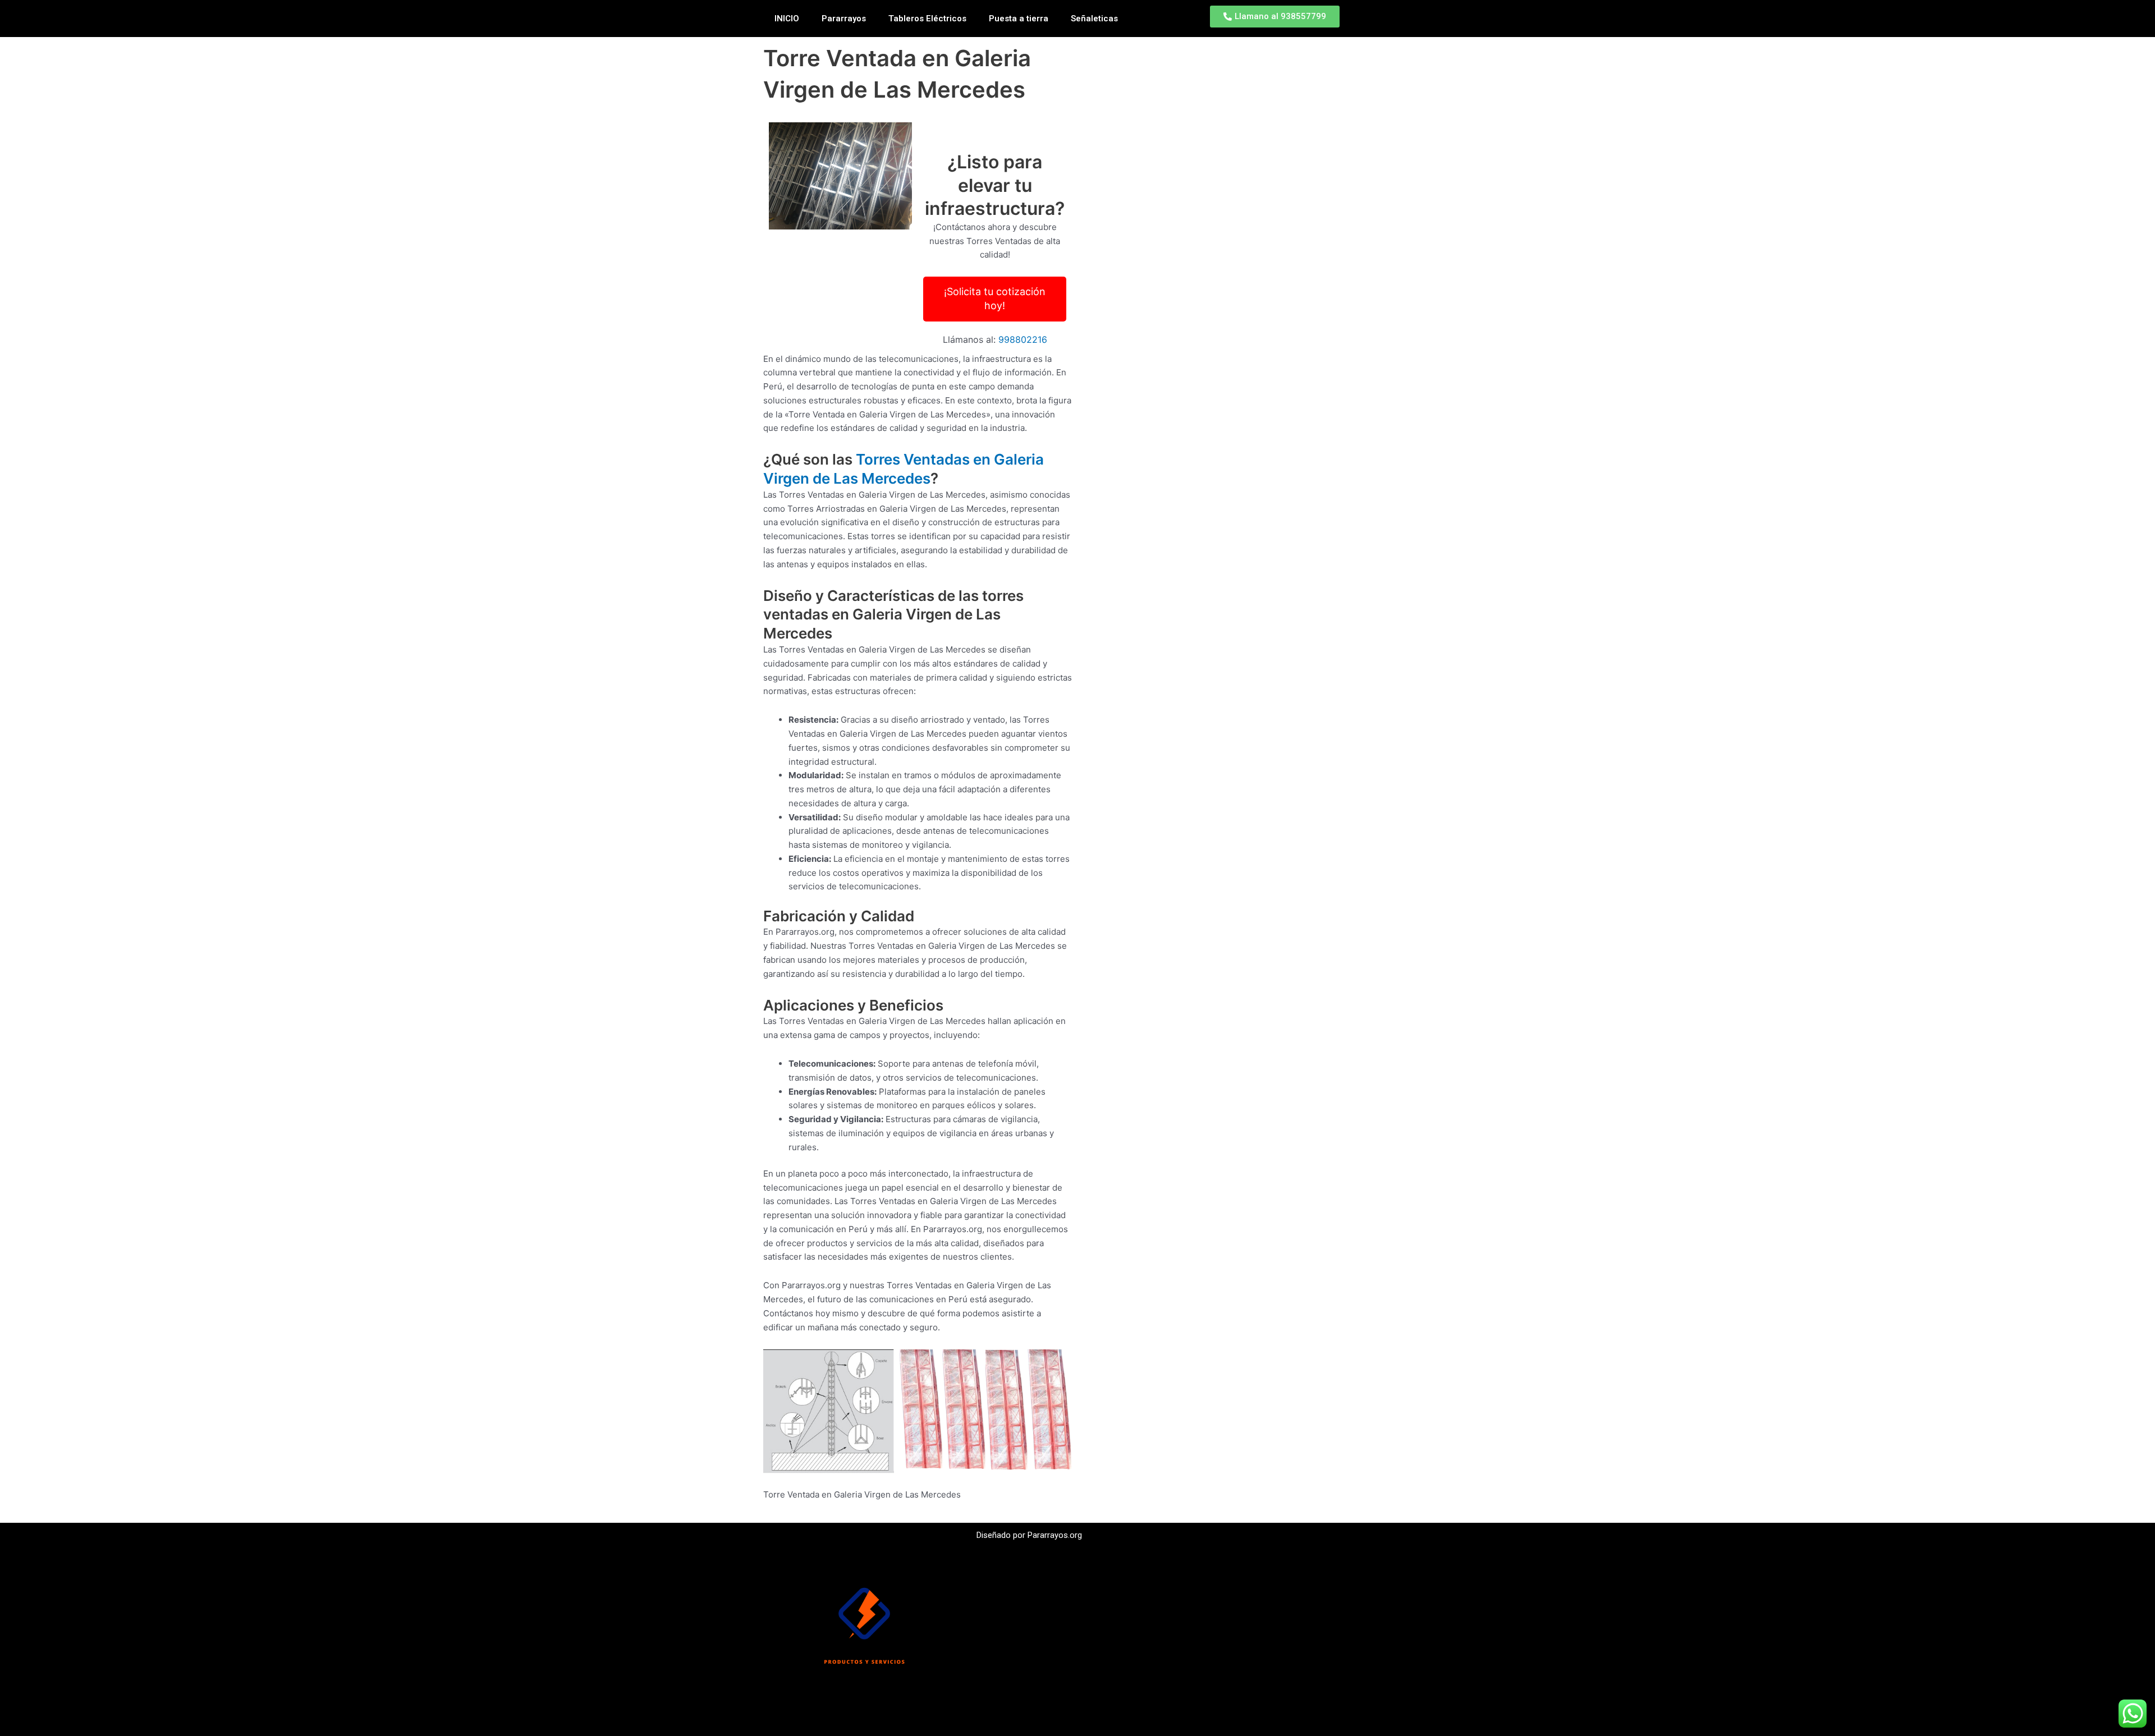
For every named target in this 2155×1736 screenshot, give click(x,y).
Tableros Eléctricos (927, 19)
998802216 (1023, 339)
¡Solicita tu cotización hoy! (995, 298)
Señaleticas (1094, 19)
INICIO (787, 19)
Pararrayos (844, 19)
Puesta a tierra (1019, 19)
